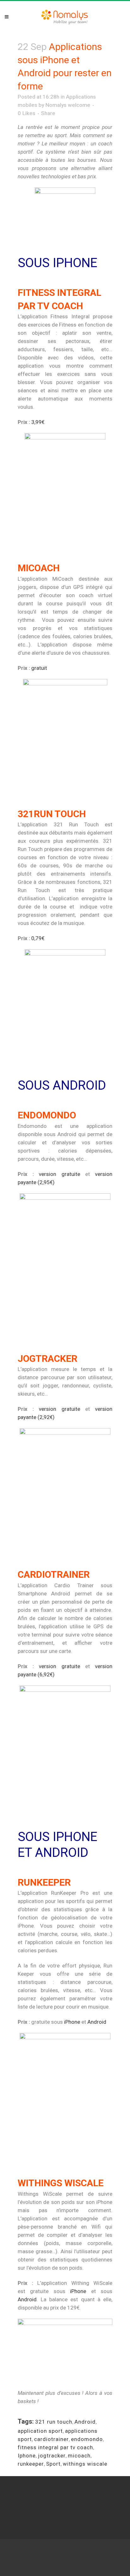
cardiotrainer (51, 2439)
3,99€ (38, 422)
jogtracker (52, 2456)
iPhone (72, 2022)
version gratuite (59, 1174)
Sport (53, 2464)
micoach (79, 2456)
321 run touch (54, 2422)
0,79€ (38, 938)
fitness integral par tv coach (55, 2447)
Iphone (27, 2456)
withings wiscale (85, 2464)
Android (97, 2022)
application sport (40, 2431)
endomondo (87, 2439)
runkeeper (31, 2464)
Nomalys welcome (68, 105)
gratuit (39, 668)
